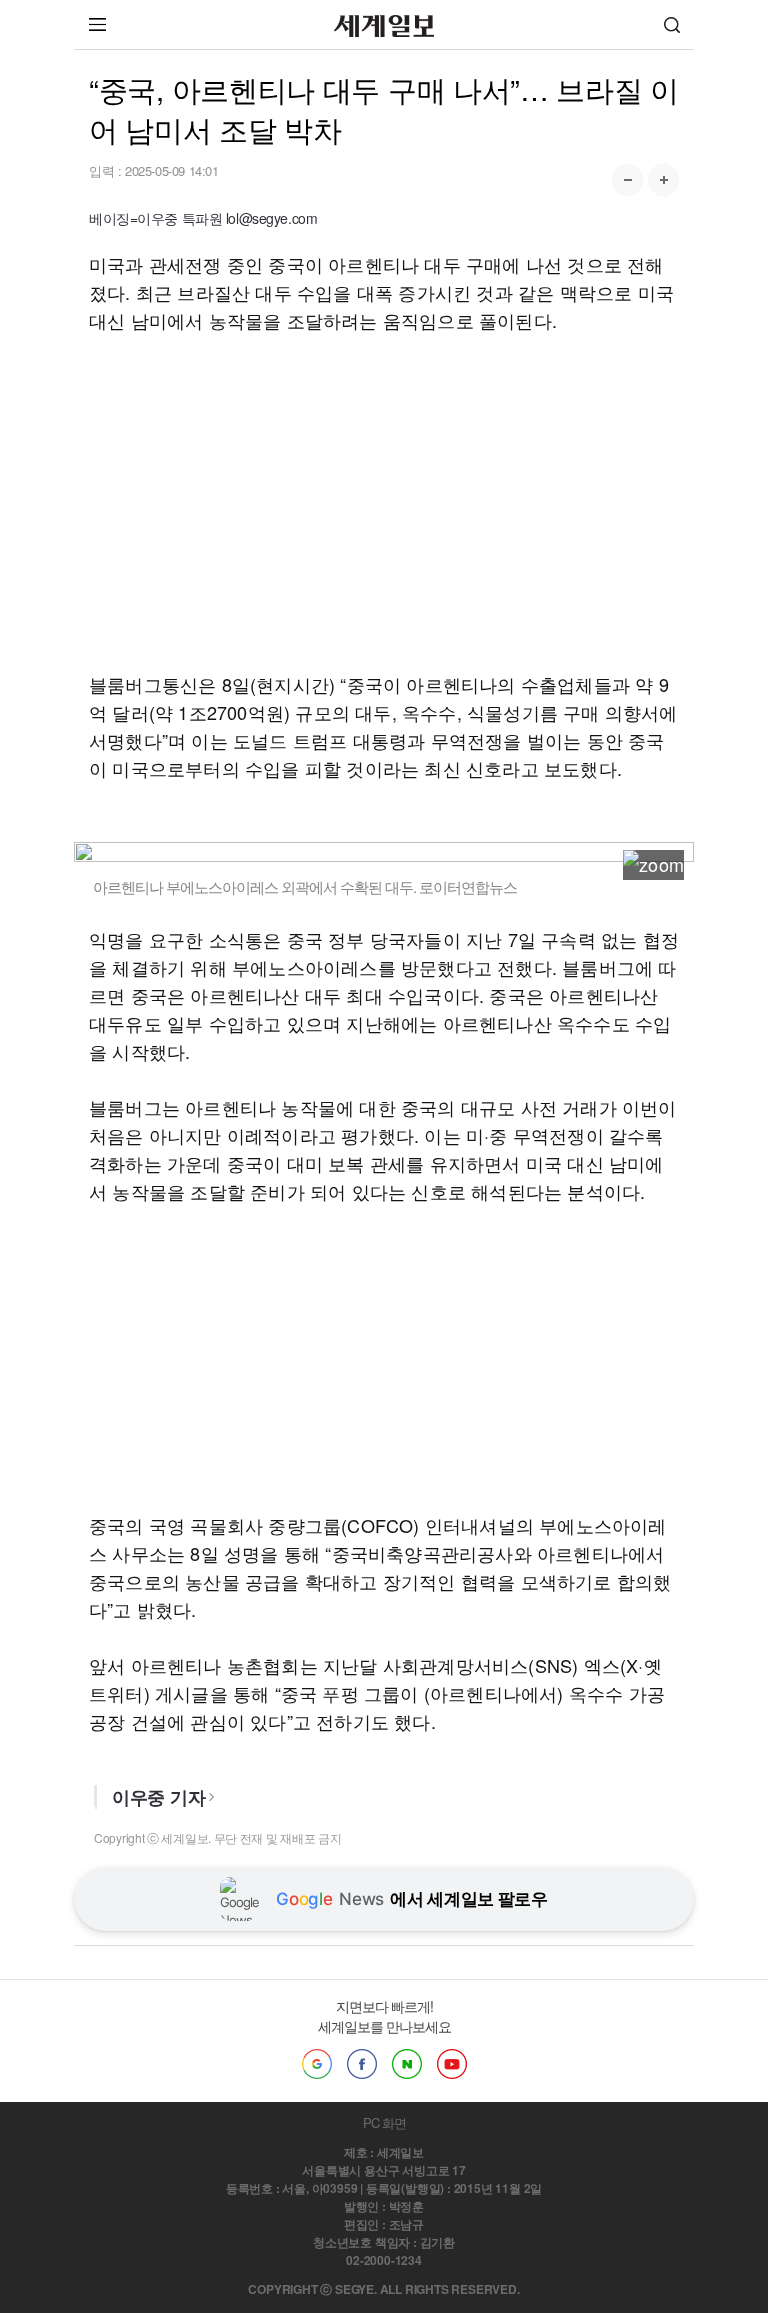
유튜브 (452, 2064)
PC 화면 (384, 2122)
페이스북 (362, 2064)
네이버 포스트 (407, 2064)
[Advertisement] (384, 502)
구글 (317, 2064)
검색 (672, 24)
